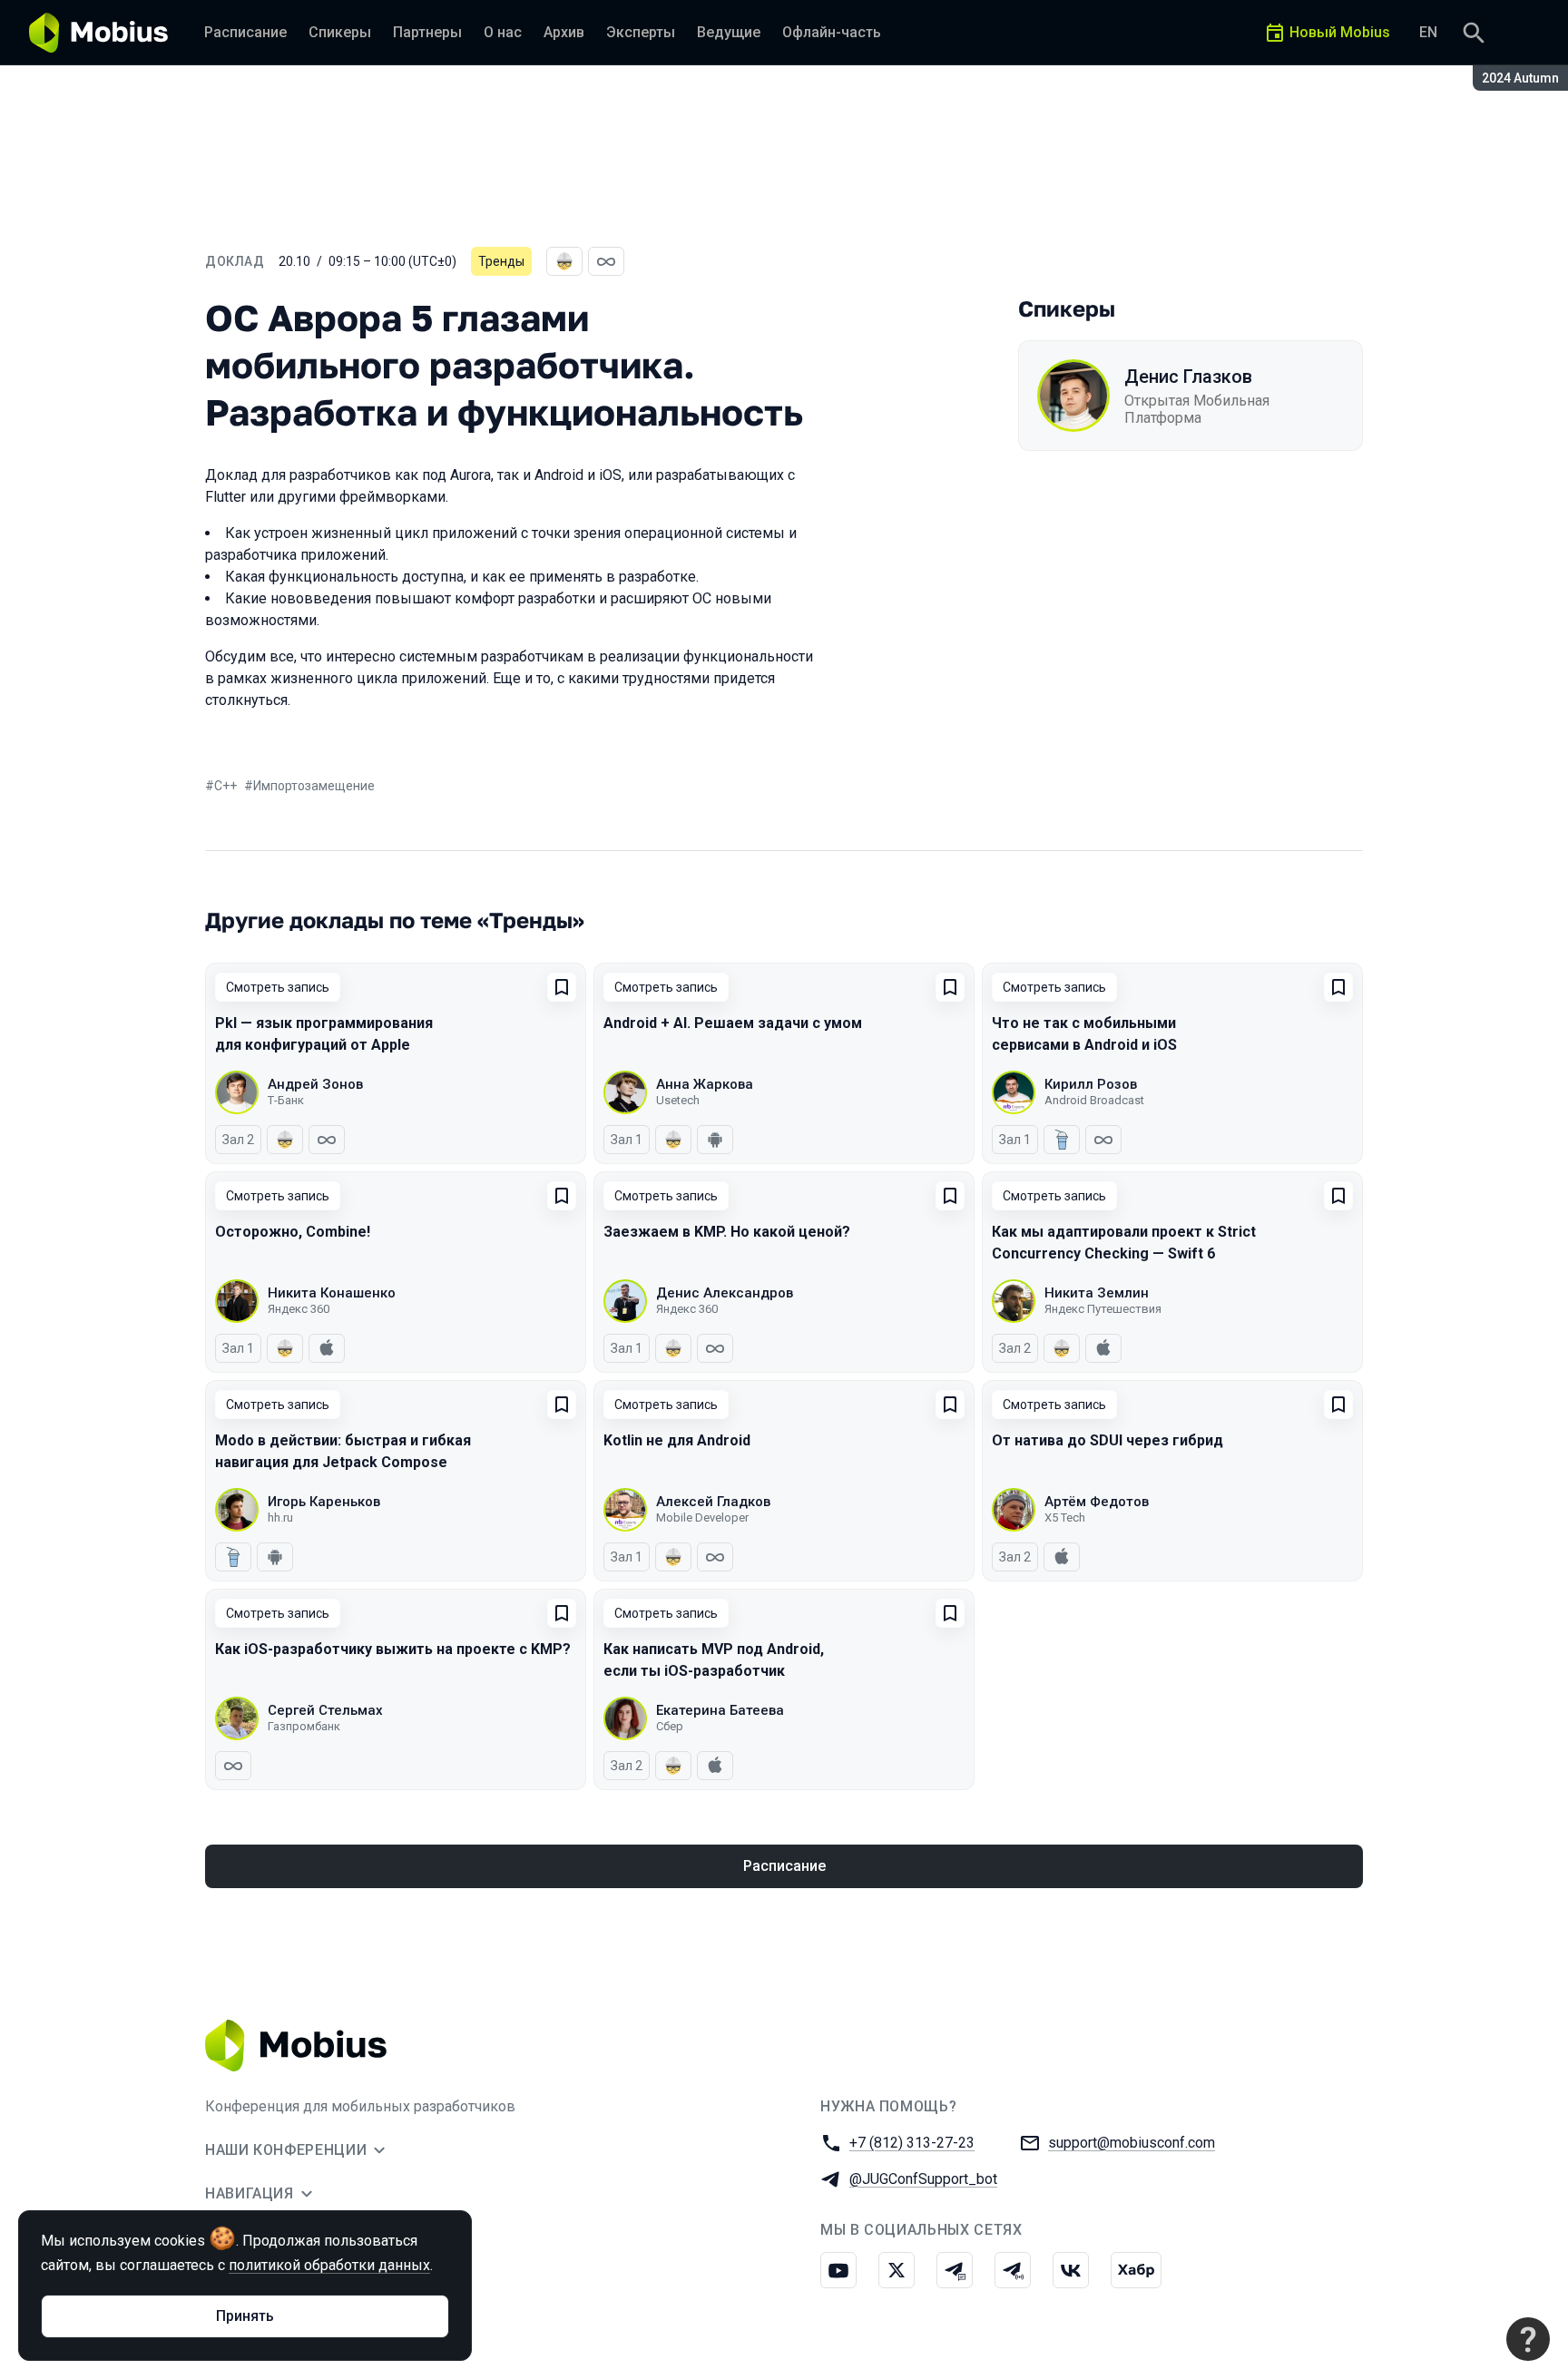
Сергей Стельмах (325, 1710)
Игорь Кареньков (324, 1502)
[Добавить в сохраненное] (562, 987)
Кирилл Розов (1091, 1084)
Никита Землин (1097, 1293)
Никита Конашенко (332, 1293)
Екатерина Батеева (720, 1710)
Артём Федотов (1097, 1502)
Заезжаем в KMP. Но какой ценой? (727, 1232)
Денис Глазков (1188, 377)
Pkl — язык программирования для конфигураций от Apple (324, 1034)
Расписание (784, 1866)
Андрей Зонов (315, 1084)
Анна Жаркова (705, 1084)
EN (1428, 32)
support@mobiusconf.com (1132, 2143)
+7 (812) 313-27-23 (912, 2143)
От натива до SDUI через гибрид (1107, 1440)
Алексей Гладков (713, 1502)
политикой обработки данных (329, 2265)
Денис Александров (725, 1293)
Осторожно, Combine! (293, 1232)
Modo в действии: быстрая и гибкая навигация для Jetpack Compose (343, 1451)
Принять (245, 2316)
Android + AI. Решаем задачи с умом (733, 1023)
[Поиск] (1474, 33)
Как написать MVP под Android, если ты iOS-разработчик (714, 1660)
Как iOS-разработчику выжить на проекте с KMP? (393, 1649)
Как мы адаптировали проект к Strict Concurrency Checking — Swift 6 (1124, 1243)
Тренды (501, 261)
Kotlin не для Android (677, 1440)
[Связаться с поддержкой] (1528, 2339)
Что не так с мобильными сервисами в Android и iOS (1084, 1034)
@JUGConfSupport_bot (923, 2179)
